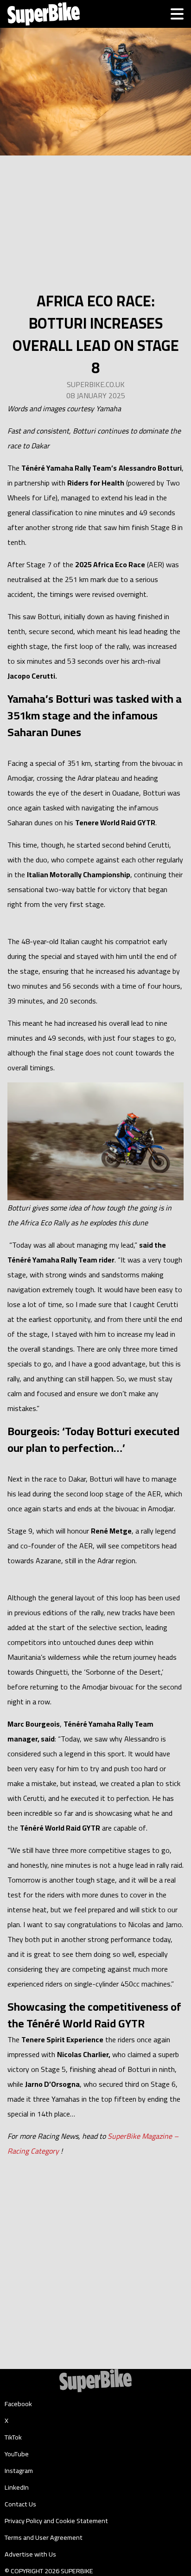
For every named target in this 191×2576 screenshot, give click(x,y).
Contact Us (20, 2504)
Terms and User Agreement (44, 2537)
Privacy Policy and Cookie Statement (56, 2521)
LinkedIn (17, 2487)
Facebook (18, 2404)
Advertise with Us (30, 2554)
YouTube (17, 2454)
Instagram (19, 2471)
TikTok (13, 2437)
